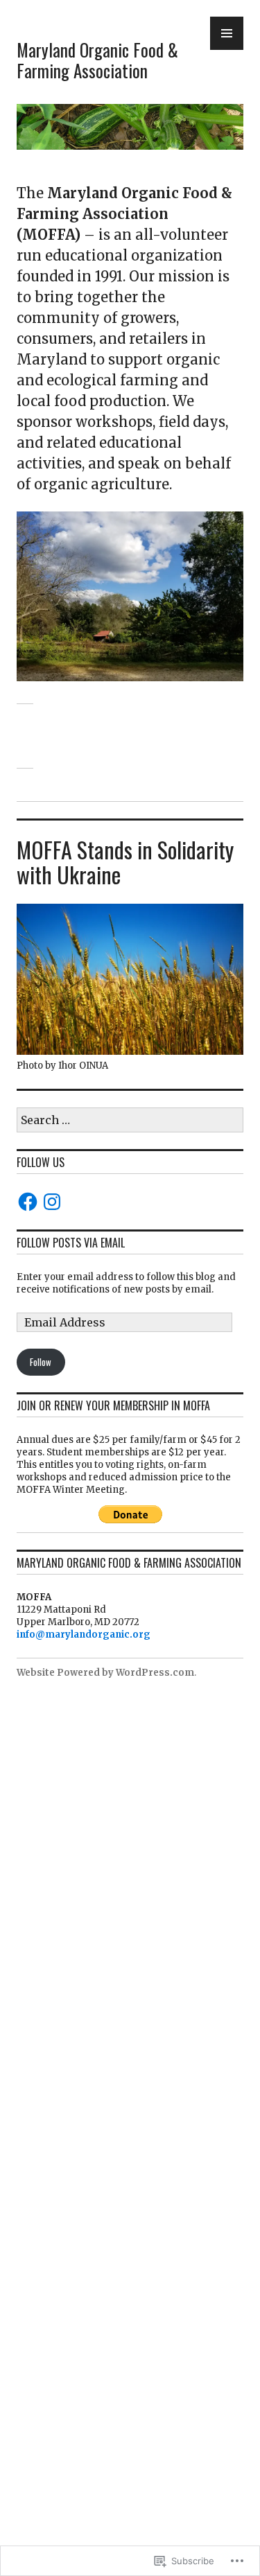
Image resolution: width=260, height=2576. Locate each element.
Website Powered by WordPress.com (105, 1673)
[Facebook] (28, 1202)
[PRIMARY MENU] (227, 33)
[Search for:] (130, 1121)
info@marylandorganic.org (84, 1635)
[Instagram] (52, 1202)
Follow (41, 1362)
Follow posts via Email (71, 1243)
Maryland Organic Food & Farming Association (97, 60)
